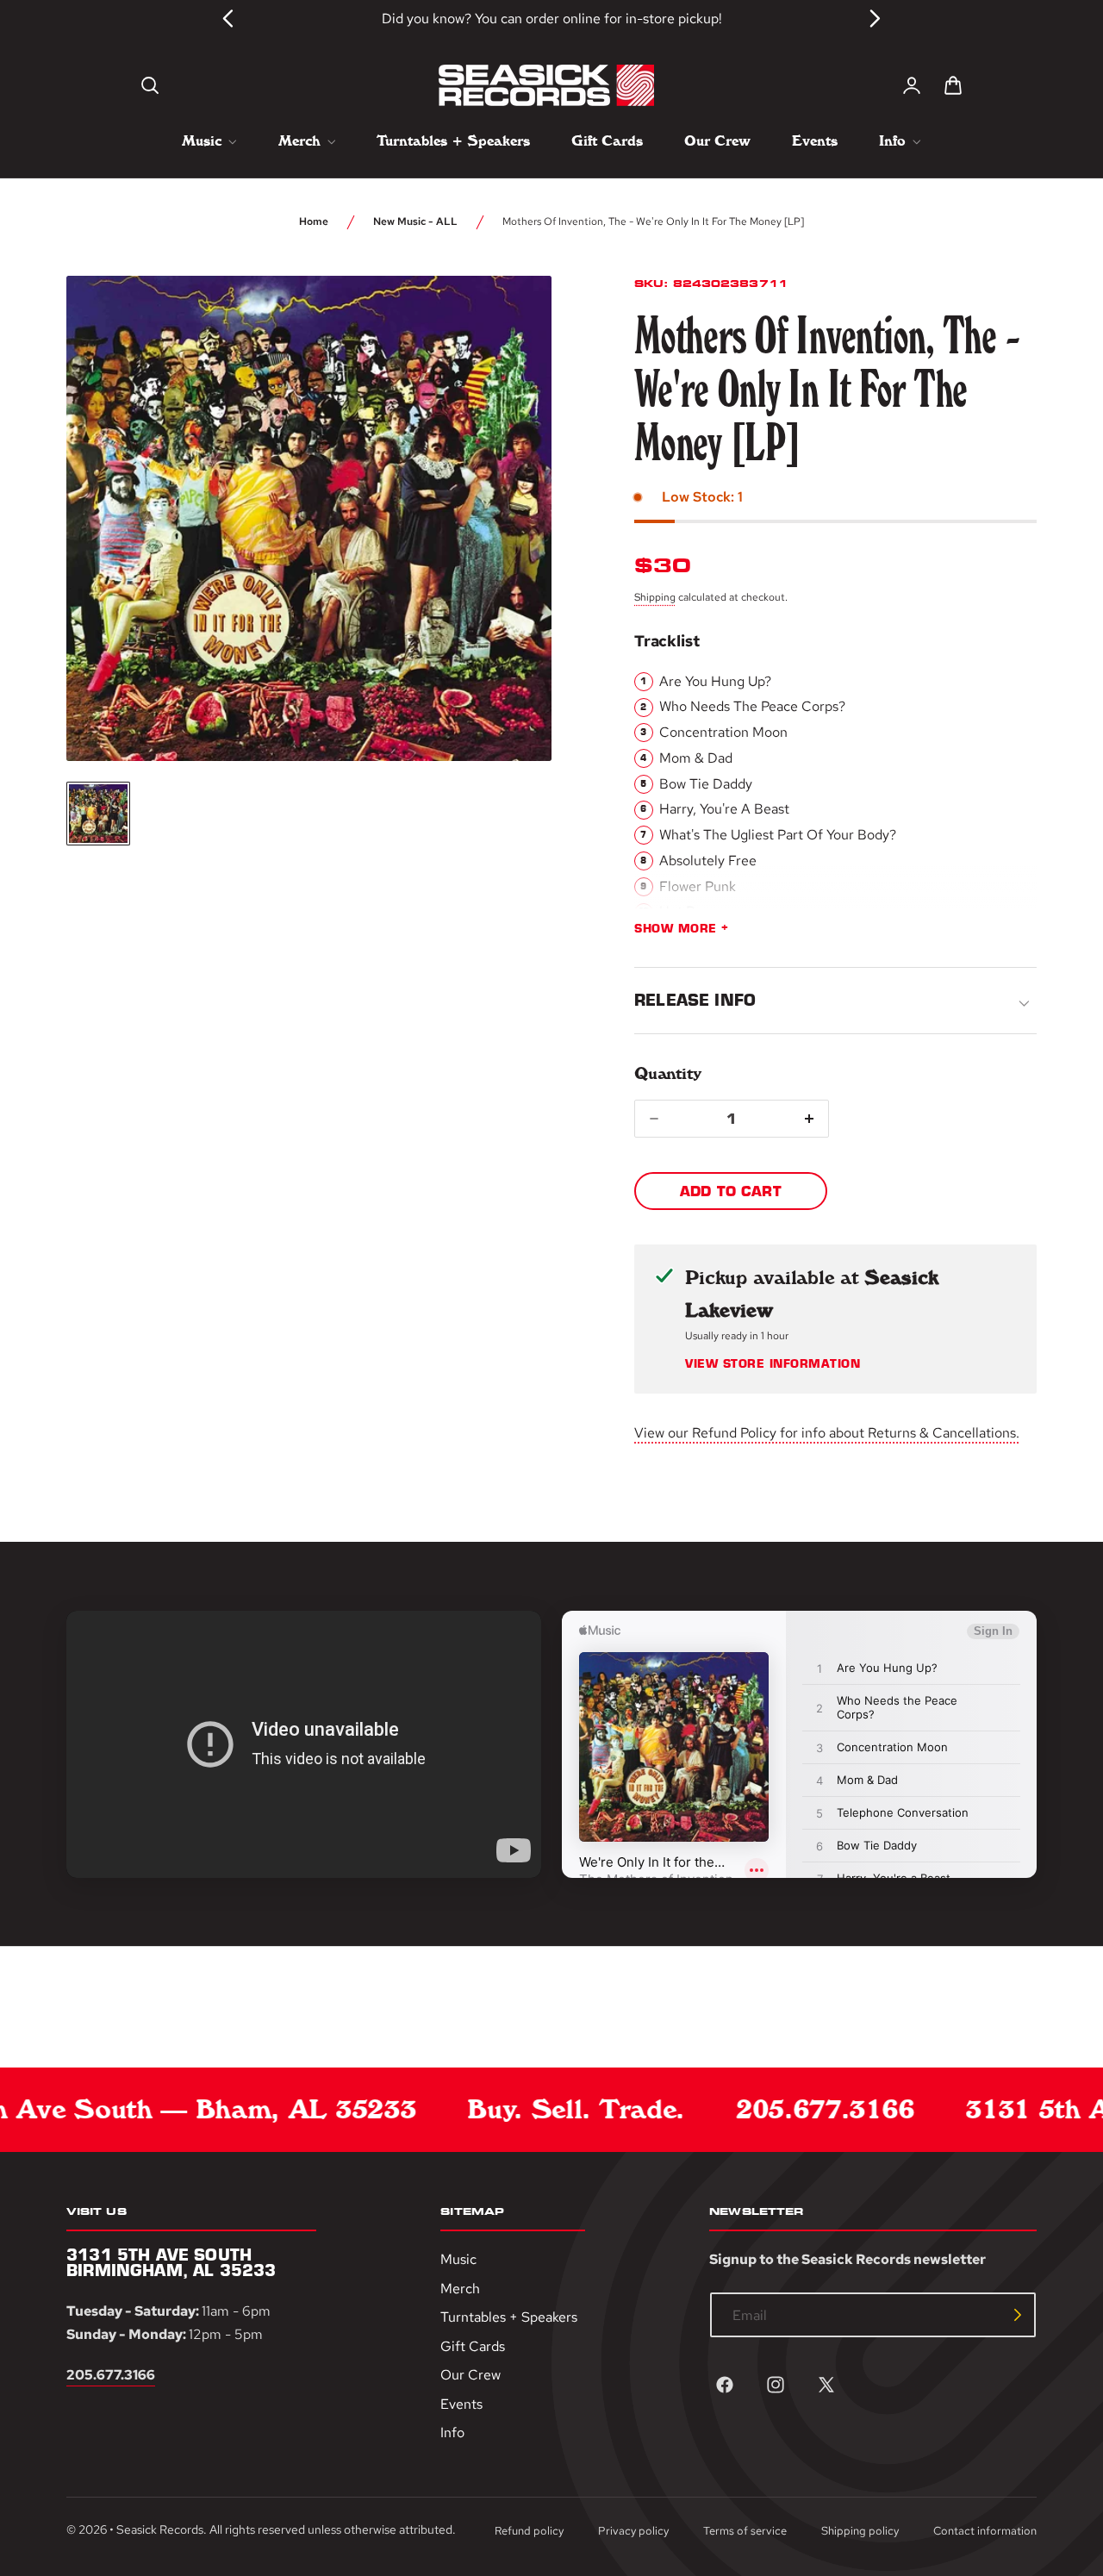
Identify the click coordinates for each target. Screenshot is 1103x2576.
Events (461, 2404)
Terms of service (745, 2531)
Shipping (655, 597)
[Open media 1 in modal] (507, 321)
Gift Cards (473, 2346)
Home (314, 221)
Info (452, 2433)
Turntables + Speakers (509, 2317)
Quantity (667, 1073)
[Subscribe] (1018, 2315)
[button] (150, 85)
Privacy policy (633, 2531)
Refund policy (529, 2531)
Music (458, 2259)
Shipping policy (860, 2531)
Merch (460, 2289)
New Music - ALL (415, 221)
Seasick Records (160, 2529)
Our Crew (470, 2375)
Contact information (985, 2531)
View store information (773, 1364)
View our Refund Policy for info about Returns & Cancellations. (827, 1433)
